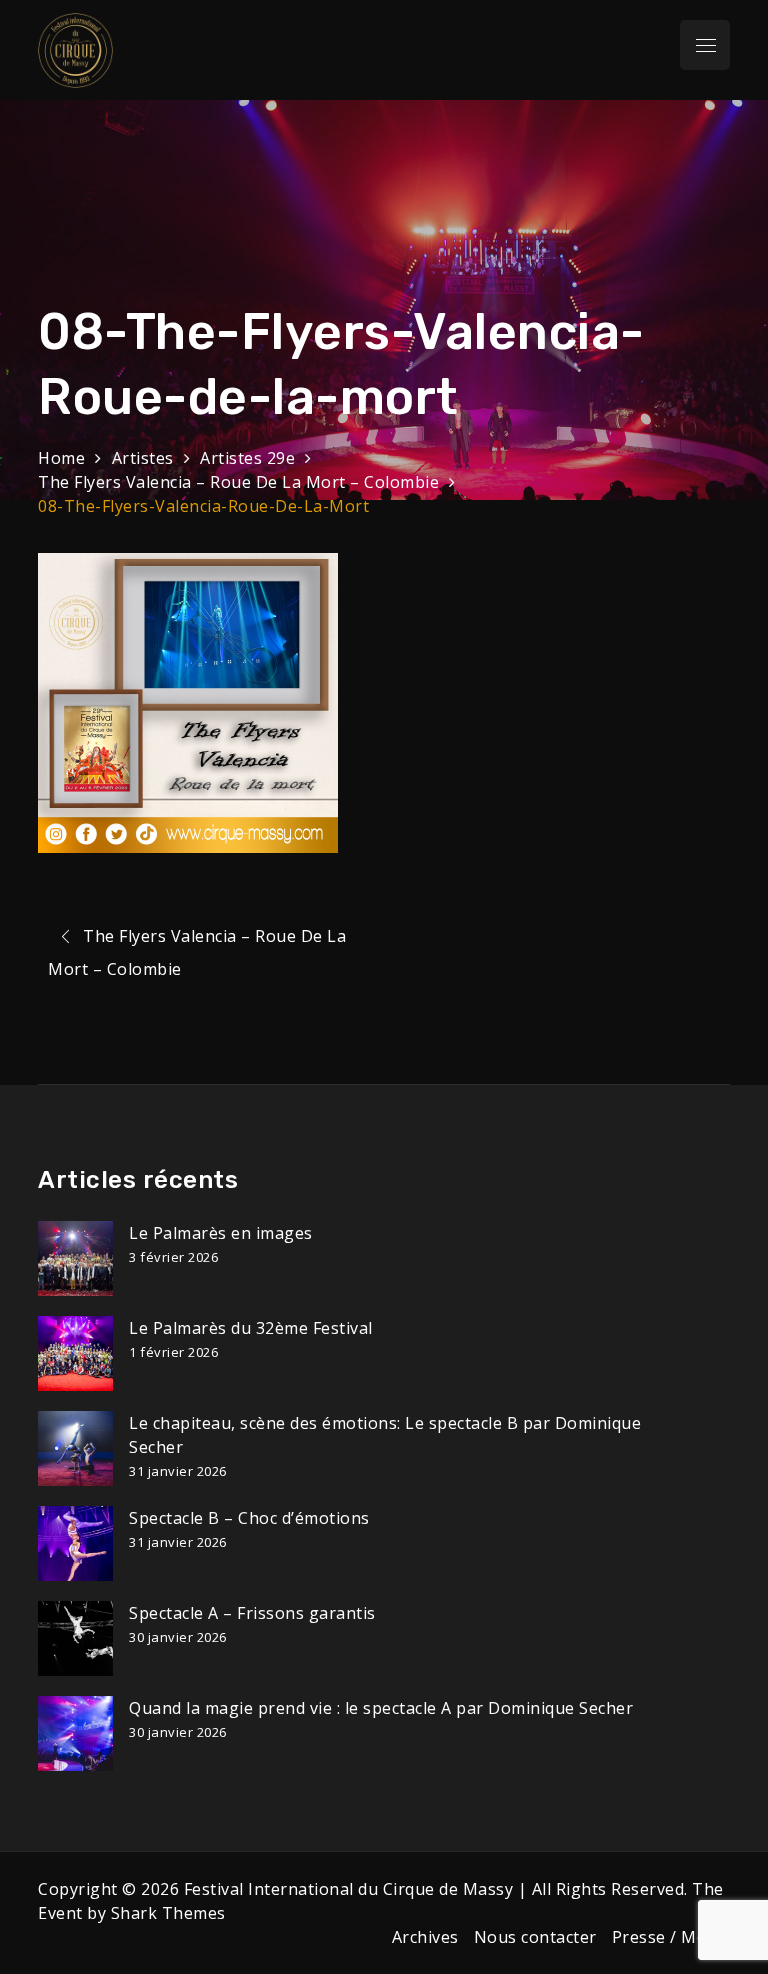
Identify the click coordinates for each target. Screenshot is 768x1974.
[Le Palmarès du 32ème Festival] (75, 1353)
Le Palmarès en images (221, 1233)
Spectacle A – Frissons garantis (252, 1613)
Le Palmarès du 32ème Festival (251, 1328)
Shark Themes (168, 1913)
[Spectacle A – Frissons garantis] (75, 1638)
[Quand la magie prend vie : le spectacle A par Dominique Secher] (75, 1733)
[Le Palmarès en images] (75, 1258)
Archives (425, 1937)
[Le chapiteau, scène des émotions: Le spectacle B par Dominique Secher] (75, 1448)
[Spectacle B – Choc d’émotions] (75, 1543)
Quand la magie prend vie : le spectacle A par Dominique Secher (381, 1708)
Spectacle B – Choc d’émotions (249, 1518)
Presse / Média (671, 1937)
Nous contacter (535, 1937)
